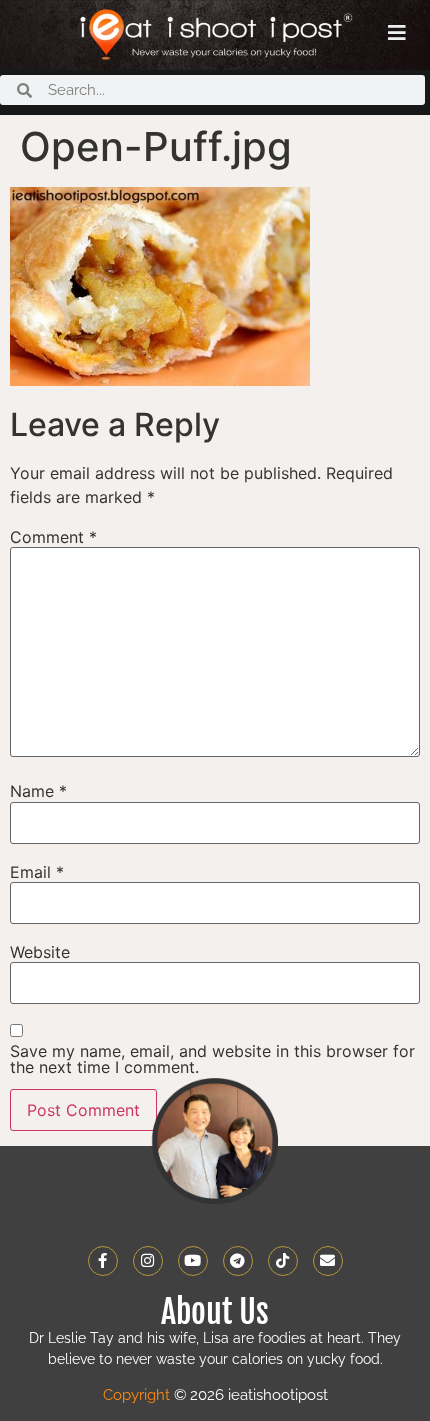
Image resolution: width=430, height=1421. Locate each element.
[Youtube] (193, 1261)
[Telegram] (238, 1261)
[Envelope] (328, 1261)
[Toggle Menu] (397, 33)
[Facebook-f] (103, 1261)
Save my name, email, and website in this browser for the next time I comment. (212, 1059)
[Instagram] (148, 1261)
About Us (215, 1312)
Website (40, 952)
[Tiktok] (283, 1261)
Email (37, 872)
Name (38, 791)
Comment (53, 537)
